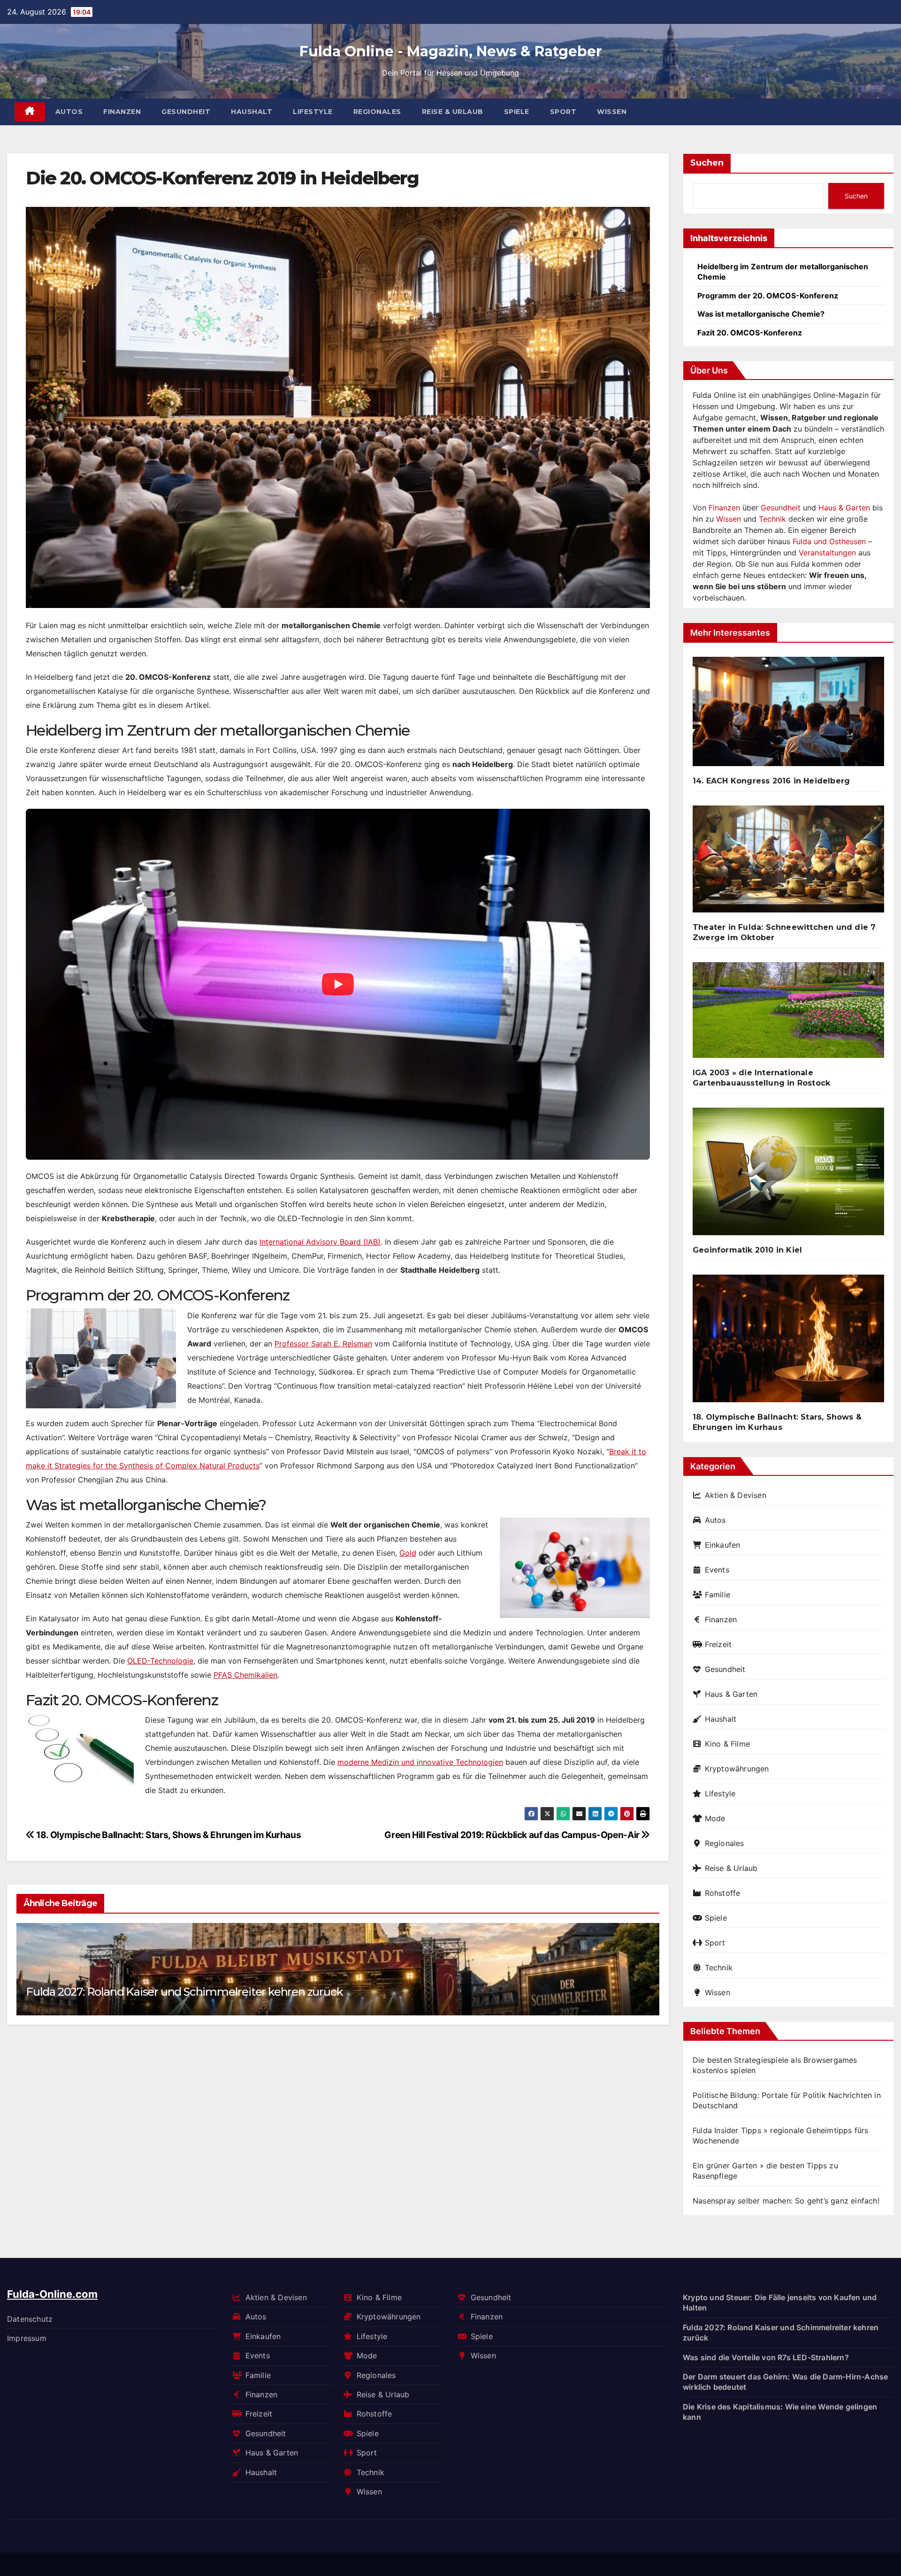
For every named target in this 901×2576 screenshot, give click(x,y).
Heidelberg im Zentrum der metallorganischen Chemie (783, 272)
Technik (772, 519)
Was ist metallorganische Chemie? (761, 314)
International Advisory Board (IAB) (320, 1242)
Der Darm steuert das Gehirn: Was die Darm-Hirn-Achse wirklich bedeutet (785, 2382)
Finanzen (122, 112)
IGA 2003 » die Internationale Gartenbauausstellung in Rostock (761, 1078)
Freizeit (718, 1644)
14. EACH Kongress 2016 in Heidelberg (771, 781)
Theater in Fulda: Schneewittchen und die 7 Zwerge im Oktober (784, 932)
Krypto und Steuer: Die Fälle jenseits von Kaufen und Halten (780, 2302)
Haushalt (252, 112)
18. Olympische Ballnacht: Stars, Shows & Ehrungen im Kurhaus (168, 1835)
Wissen (612, 112)
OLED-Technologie (160, 1661)
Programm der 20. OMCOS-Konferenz (768, 296)
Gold (408, 1553)
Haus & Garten (844, 508)
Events (717, 1570)
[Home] (30, 112)
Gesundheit (186, 112)
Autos (69, 112)
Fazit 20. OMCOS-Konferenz (750, 333)
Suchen (707, 163)
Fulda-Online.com (52, 2294)
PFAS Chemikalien (245, 1675)
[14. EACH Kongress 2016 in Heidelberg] (788, 715)
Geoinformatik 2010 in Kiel (747, 1250)
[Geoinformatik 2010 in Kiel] (788, 1175)
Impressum (27, 2338)
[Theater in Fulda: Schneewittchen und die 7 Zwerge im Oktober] (788, 863)
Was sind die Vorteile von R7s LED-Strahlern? (766, 2357)
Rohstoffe (722, 1893)
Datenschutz (30, 2318)
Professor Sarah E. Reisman (323, 1344)
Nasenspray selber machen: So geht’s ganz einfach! (786, 2201)
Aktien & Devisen (736, 1495)
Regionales (377, 112)
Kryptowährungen (737, 1769)
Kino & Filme (727, 1744)
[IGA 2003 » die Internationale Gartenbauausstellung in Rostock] (788, 1014)
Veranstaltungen (827, 553)
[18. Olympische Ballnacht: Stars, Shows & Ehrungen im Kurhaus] (788, 1342)
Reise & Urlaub (453, 112)
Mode (715, 1818)
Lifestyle (313, 112)
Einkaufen (722, 1545)
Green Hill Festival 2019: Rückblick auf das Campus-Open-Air (513, 1835)
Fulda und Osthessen (829, 541)
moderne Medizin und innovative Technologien (420, 1762)
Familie (718, 1595)
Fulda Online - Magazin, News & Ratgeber (451, 51)
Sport (563, 112)
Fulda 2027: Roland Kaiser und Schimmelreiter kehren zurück (184, 1992)
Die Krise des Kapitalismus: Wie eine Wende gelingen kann (780, 2411)
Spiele (517, 112)
